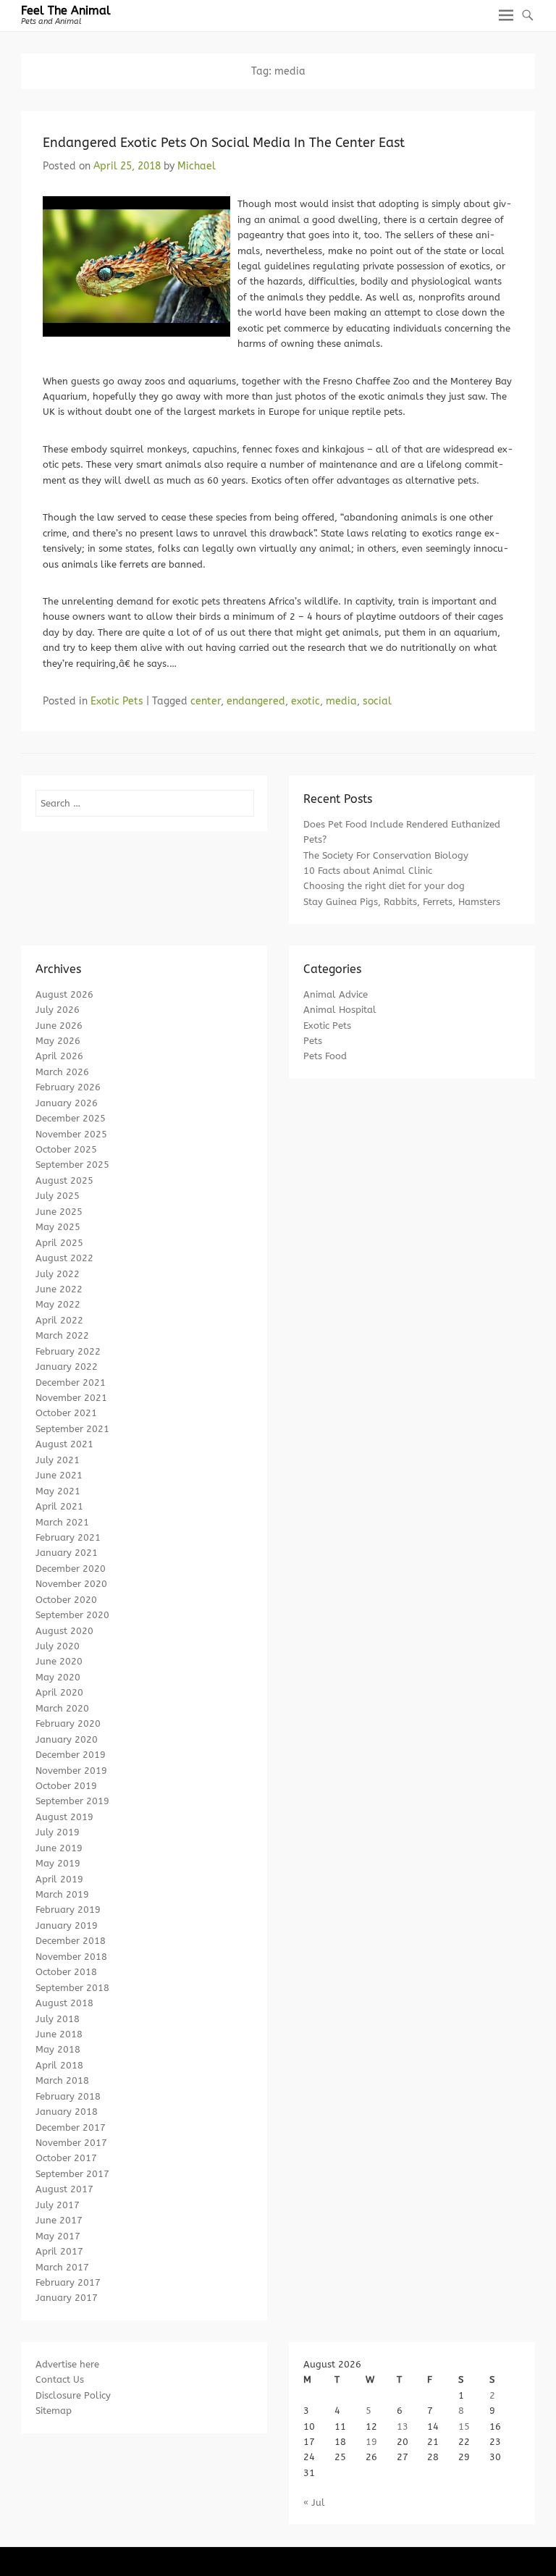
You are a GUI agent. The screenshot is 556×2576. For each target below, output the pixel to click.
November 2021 (71, 1398)
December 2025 (71, 1118)
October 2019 (66, 1786)
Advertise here (67, 2364)
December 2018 (71, 1941)
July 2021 (58, 1460)
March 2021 (62, 1522)
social (377, 701)
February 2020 (68, 1723)
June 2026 (59, 1026)
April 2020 (59, 1692)
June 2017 (59, 2220)
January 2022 (67, 1367)
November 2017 (71, 2143)
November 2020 (71, 1584)
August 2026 (64, 994)
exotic (306, 701)
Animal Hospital (340, 1010)
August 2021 (64, 1444)
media (341, 701)
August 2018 (64, 2003)
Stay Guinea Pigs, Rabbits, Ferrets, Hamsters (402, 902)
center (206, 701)
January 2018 (67, 2112)
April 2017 (59, 2251)
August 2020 (64, 1631)
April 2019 (59, 1879)
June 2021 (59, 1475)
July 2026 (58, 1010)
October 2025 (66, 1149)
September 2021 (72, 1429)
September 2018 (72, 1988)
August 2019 (64, 1817)
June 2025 (59, 1212)
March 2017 (62, 2267)
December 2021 (71, 1382)
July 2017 (58, 2205)
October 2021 (66, 1413)
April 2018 (59, 2065)
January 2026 (67, 1103)
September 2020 (72, 1615)
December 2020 (71, 1569)
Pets (313, 1041)
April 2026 (59, 1056)
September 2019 (72, 1801)
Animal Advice (336, 994)
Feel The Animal (66, 10)
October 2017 (66, 2158)
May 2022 (58, 1304)
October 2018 (66, 1972)
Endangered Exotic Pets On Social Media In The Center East (224, 143)
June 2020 (59, 1661)
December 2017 (71, 2127)
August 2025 (64, 1180)
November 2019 (71, 1771)
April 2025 (59, 1243)
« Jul (314, 2503)
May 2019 (58, 1863)
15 (464, 2426)
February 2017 (68, 2282)
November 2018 (71, 1957)
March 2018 (62, 2080)
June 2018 (59, 2034)
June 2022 (59, 1289)
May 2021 (58, 1491)
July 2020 (58, 1646)
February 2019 (68, 1910)
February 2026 (68, 1087)
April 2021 (59, 1506)
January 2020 (67, 1739)
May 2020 (58, 1677)
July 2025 (58, 1196)
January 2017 (67, 2298)
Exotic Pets (117, 701)
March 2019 (62, 1894)
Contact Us (60, 2379)
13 (403, 2426)
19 (371, 2442)
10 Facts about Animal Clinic (368, 871)
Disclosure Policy (73, 2395)
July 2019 (58, 1832)
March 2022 (62, 1335)
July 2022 (58, 1274)
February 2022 (68, 1351)
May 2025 (58, 1227)
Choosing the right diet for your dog (384, 886)
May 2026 (58, 1041)
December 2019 (71, 1755)
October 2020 (66, 1600)
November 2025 (71, 1134)
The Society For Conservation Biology (386, 855)
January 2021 (67, 1553)
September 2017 (72, 2174)
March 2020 (62, 1708)
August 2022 (64, 1258)
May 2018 (58, 2049)
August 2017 (64, 2189)
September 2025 (72, 1165)
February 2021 (68, 1537)
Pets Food (325, 1056)
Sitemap (54, 2411)
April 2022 (59, 1320)
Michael (197, 166)
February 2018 (68, 2096)
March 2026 (62, 1072)
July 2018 (58, 2019)
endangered (256, 701)
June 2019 (59, 1848)
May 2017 (58, 2236)
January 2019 (67, 1925)
